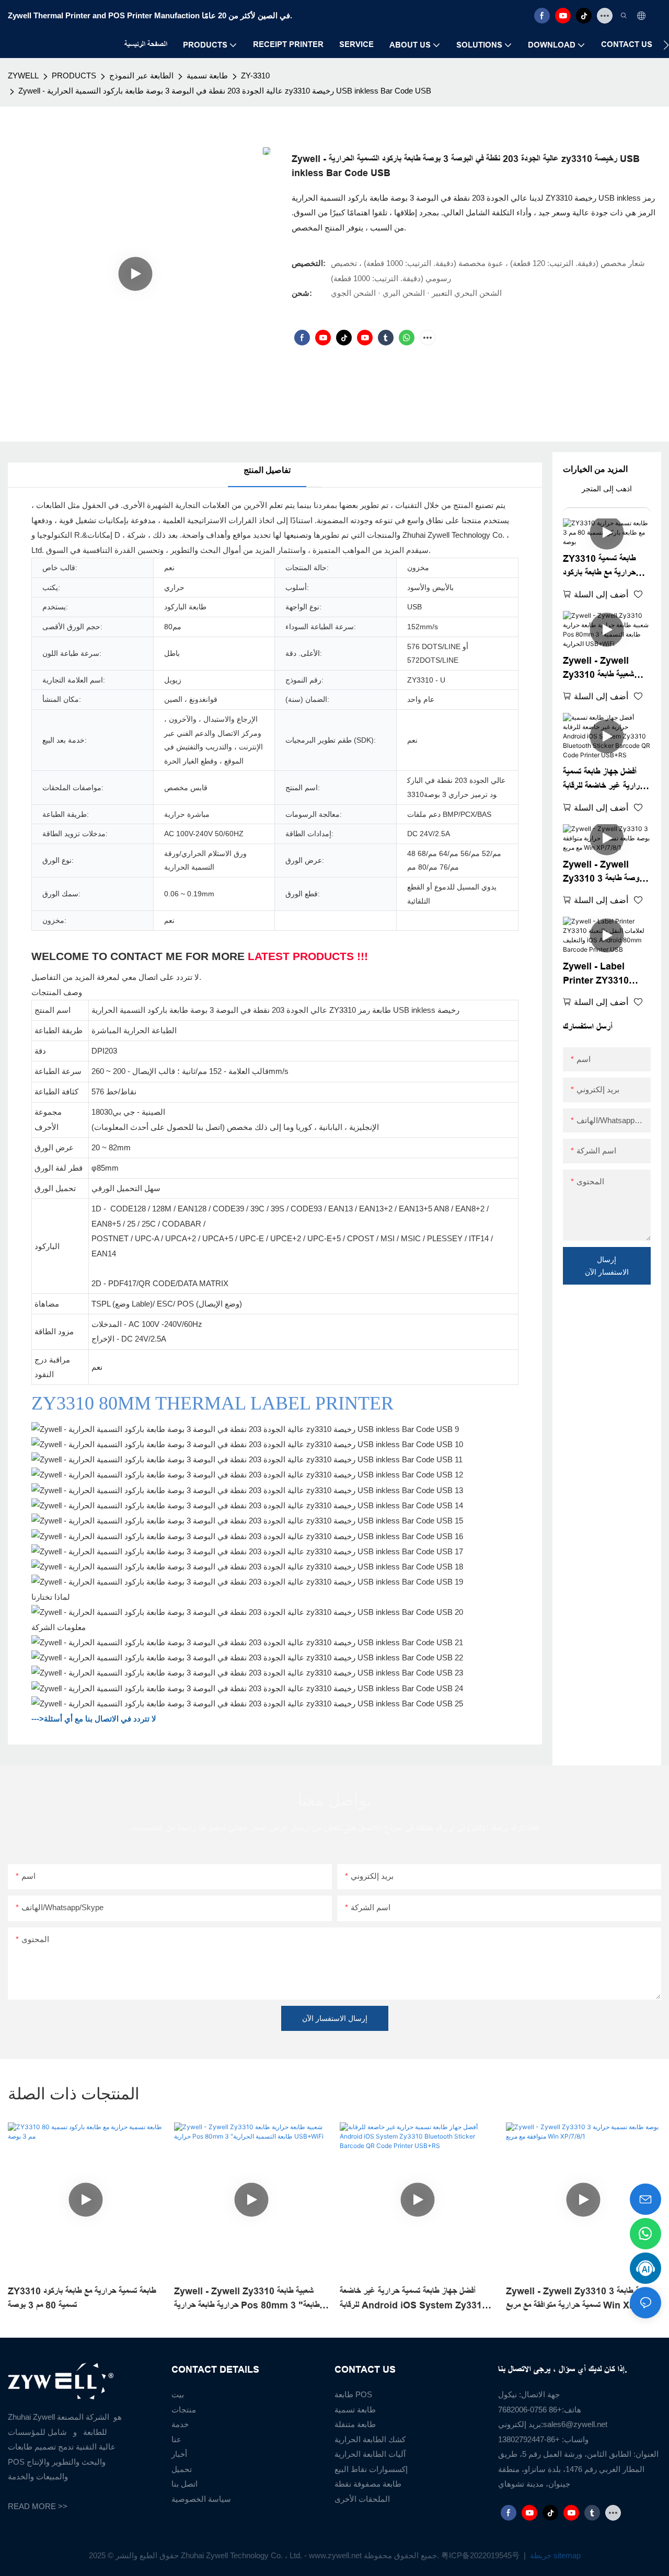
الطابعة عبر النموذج (141, 76)
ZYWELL (23, 76)
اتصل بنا (184, 2484)
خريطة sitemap (554, 2555)
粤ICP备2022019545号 (481, 2555)
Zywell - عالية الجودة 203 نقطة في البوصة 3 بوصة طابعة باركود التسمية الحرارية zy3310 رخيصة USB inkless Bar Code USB (225, 91)
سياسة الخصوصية (201, 2499)
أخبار (179, 2454)
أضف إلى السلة (601, 594)
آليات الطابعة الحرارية (370, 2454)
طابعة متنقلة (355, 2424)
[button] (666, 45)
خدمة (180, 2424)
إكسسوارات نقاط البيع (371, 2469)
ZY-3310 (255, 76)
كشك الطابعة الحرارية (370, 2439)
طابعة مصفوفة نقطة (368, 2484)
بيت (178, 2394)
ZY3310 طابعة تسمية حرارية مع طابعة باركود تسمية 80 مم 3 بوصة (599, 567)
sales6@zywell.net (575, 2424)
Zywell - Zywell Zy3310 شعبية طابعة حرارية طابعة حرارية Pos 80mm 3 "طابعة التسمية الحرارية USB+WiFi (605, 669)
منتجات (184, 2410)
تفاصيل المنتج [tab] (267, 470)
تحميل (182, 2469)
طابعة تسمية (207, 76)
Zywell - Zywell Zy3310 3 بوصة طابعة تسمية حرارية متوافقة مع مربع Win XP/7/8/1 (602, 873)
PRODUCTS (74, 76)
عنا (176, 2439)
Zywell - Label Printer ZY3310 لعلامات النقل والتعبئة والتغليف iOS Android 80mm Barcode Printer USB (604, 974)
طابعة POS (353, 2394)
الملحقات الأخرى (362, 2499)
